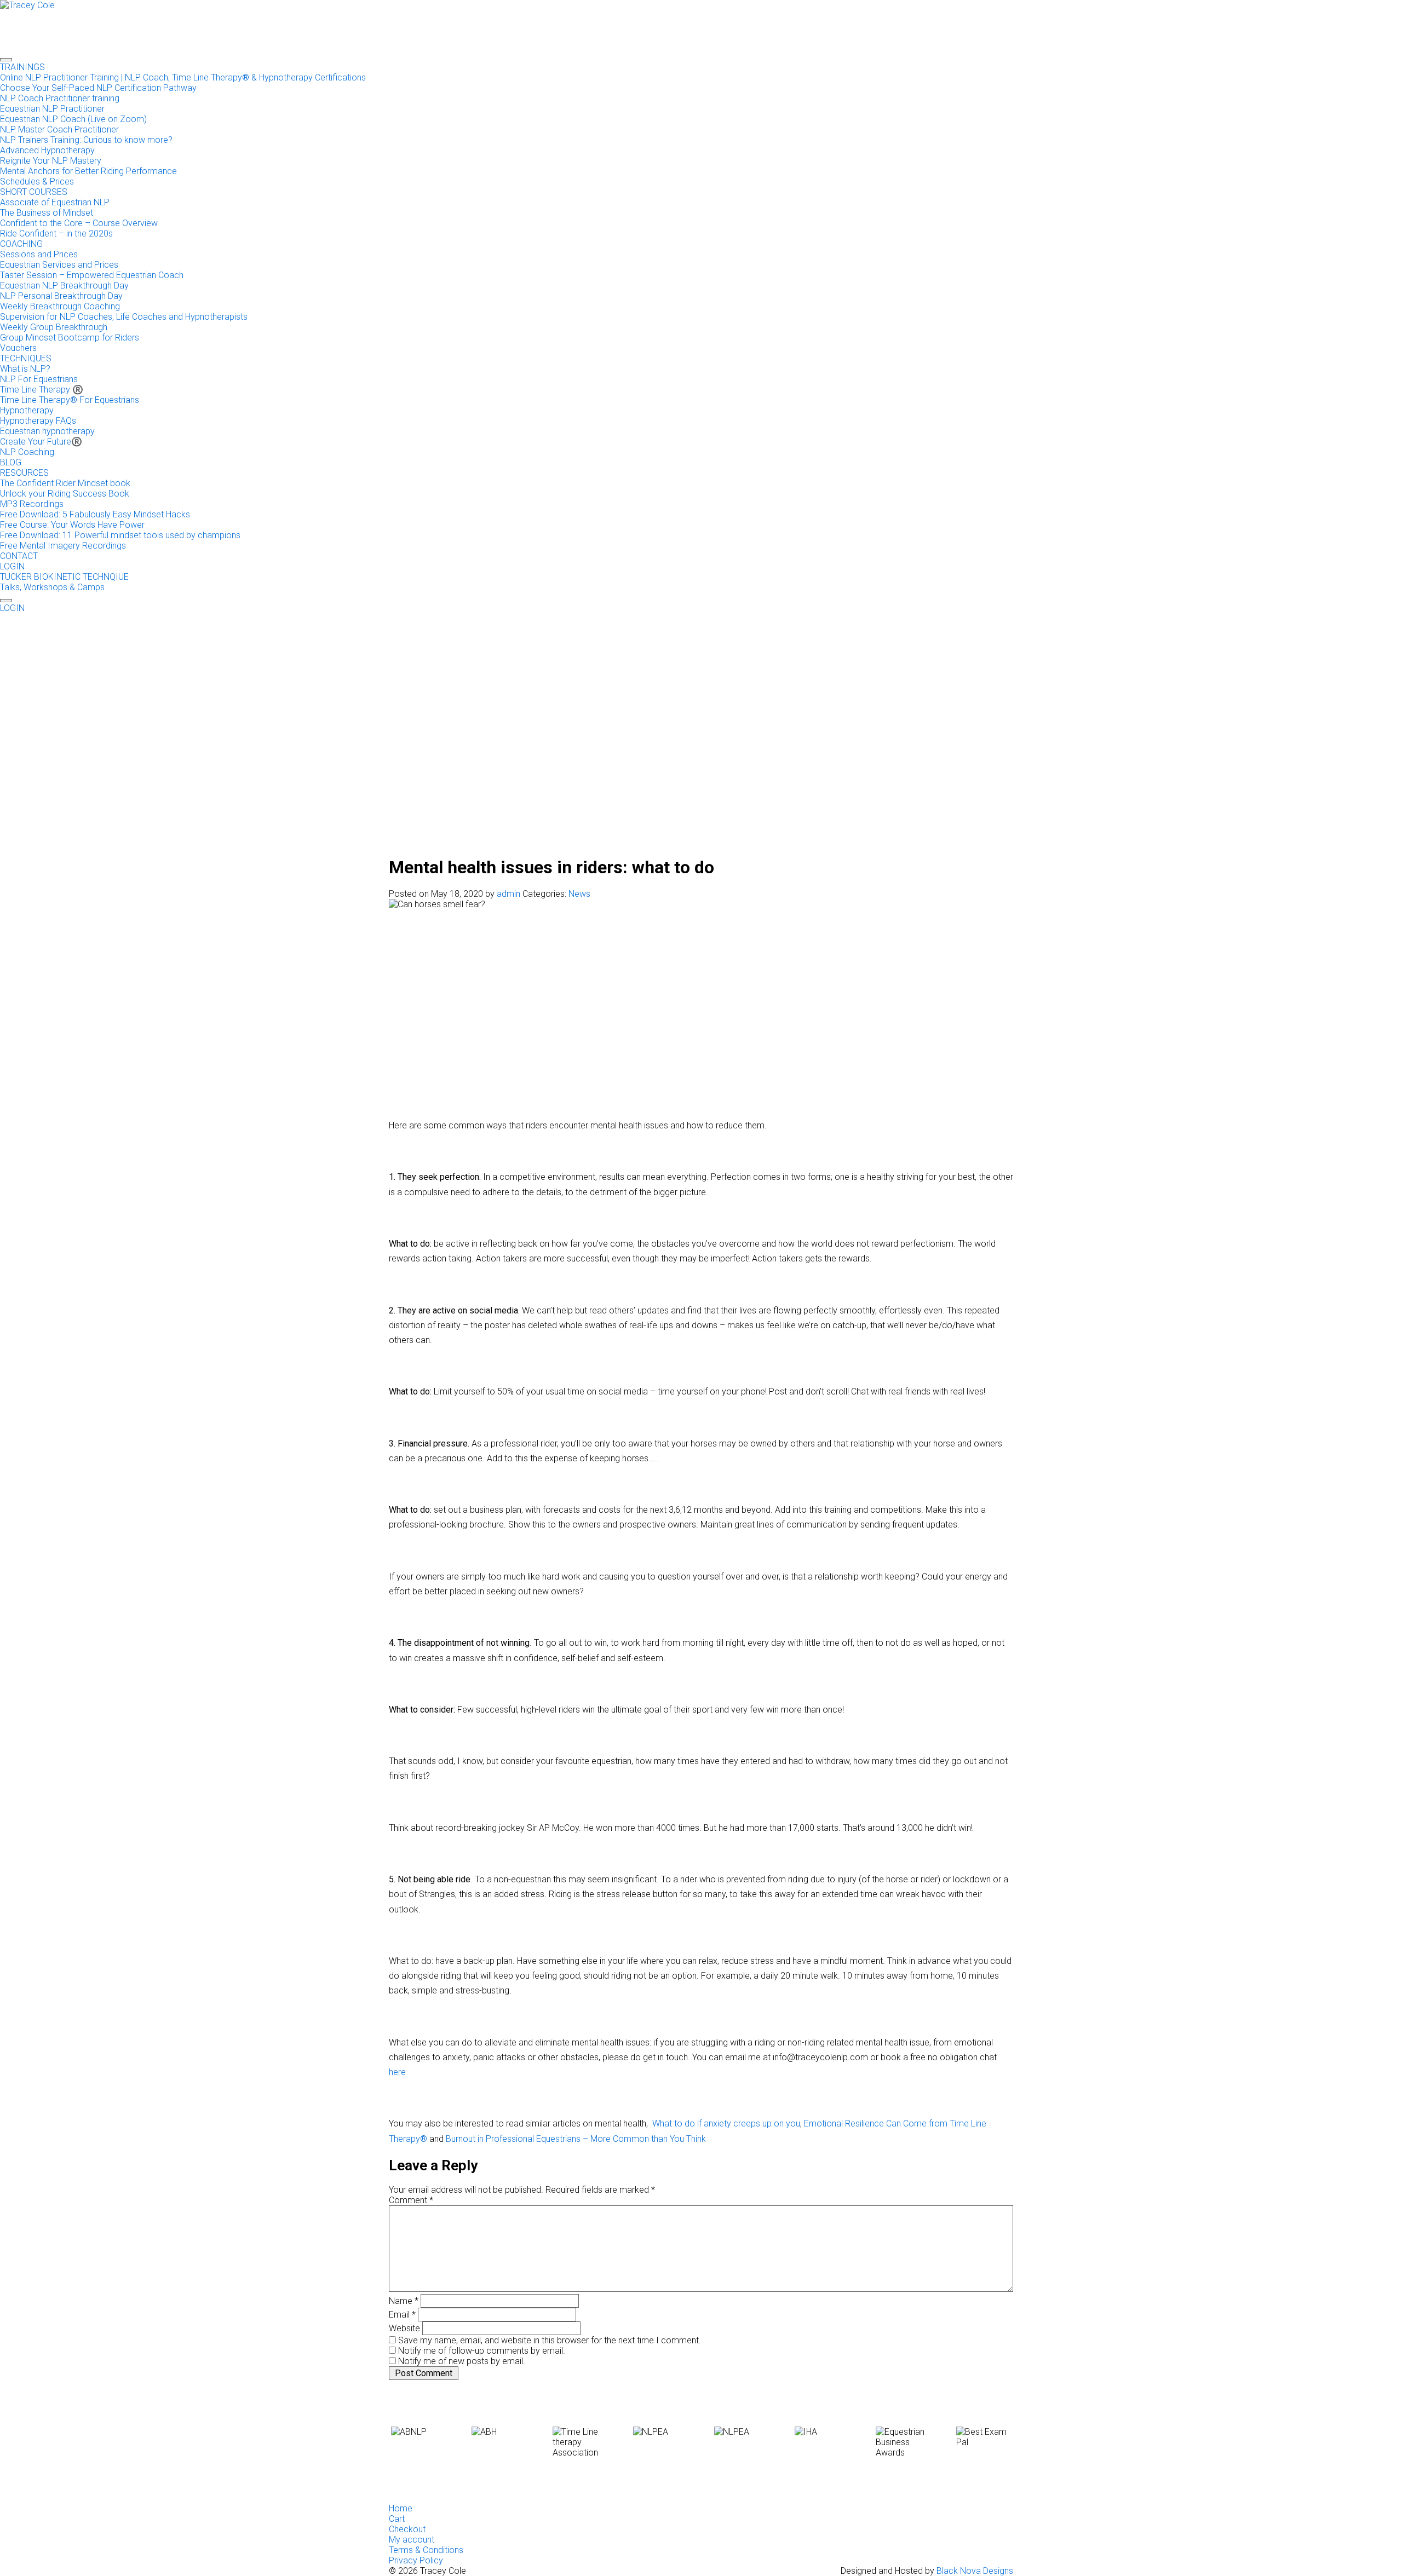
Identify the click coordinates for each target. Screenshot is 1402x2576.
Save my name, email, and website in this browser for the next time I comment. (550, 2340)
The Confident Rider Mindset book (65, 483)
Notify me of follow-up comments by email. (482, 2351)
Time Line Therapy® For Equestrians (70, 400)
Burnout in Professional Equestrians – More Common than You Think (576, 2139)
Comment (411, 2200)
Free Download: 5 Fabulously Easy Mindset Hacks (95, 514)
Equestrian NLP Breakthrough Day (64, 286)
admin (508, 894)
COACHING (21, 244)
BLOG (11, 462)
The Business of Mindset (47, 213)
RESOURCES (24, 473)
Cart (397, 2519)
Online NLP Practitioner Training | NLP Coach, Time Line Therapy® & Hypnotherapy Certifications (183, 77)
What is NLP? (25, 369)
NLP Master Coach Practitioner (59, 129)
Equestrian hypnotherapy (47, 431)
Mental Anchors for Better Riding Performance (88, 171)
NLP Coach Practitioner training (60, 98)
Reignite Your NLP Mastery (51, 161)
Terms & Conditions (426, 2550)
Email (402, 2315)
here (397, 2072)
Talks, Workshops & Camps (52, 587)
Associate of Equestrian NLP (55, 202)
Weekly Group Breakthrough (54, 327)
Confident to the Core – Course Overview (79, 223)
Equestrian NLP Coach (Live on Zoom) (73, 119)
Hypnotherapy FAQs (38, 421)
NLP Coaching (27, 452)
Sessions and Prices (39, 254)
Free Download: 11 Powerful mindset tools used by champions (120, 535)
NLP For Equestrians (39, 379)
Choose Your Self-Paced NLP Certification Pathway (98, 88)
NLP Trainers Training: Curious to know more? (86, 140)
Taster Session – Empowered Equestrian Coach (92, 275)
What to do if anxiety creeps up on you (726, 2123)
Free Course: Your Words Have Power (72, 525)
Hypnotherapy (27, 410)
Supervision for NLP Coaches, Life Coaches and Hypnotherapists (124, 317)
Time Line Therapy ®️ (42, 390)
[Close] (6, 601)
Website (404, 2328)
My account (412, 2540)
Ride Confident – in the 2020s (56, 234)
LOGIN (12, 566)
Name (404, 2301)
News (579, 894)
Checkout (407, 2529)
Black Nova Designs (975, 2571)
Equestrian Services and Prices (59, 265)
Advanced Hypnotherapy (47, 150)
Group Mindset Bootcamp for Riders (70, 338)
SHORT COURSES (34, 192)
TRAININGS (22, 67)
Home (401, 2508)
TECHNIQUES (26, 358)
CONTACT (19, 556)
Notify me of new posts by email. (462, 2361)
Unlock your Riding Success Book (65, 494)
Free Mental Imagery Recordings (63, 546)
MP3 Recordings (32, 504)
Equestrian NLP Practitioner (52, 109)
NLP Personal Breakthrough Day (61, 296)
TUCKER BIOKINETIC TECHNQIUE (64, 577)
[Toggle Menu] (6, 60)
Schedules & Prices (37, 181)
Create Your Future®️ (41, 442)
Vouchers (18, 348)
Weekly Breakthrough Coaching (60, 306)
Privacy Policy (416, 2560)
